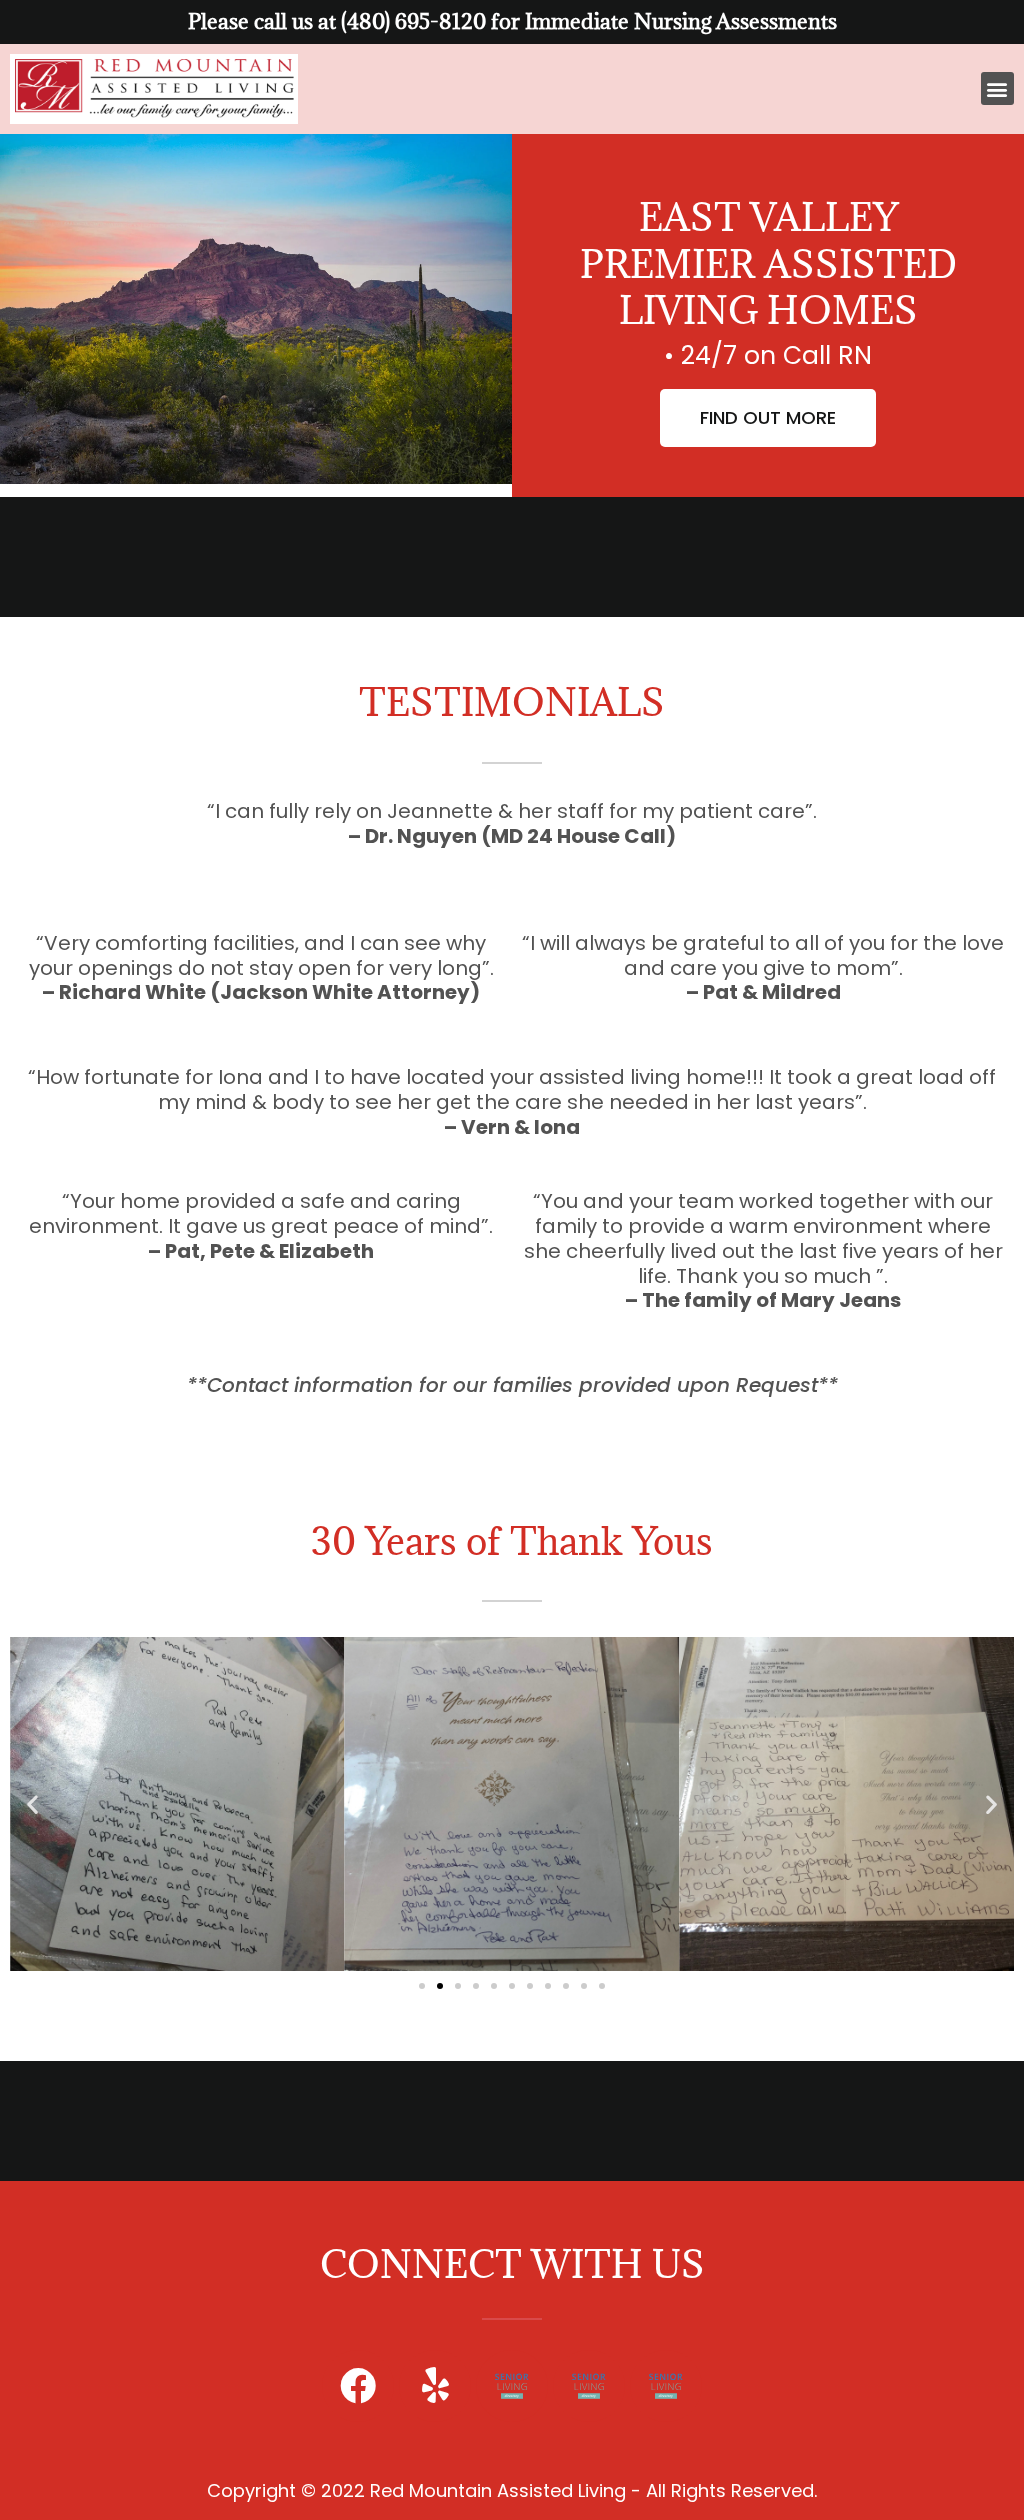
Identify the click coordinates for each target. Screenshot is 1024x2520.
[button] (997, 88)
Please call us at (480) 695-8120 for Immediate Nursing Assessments (512, 21)
